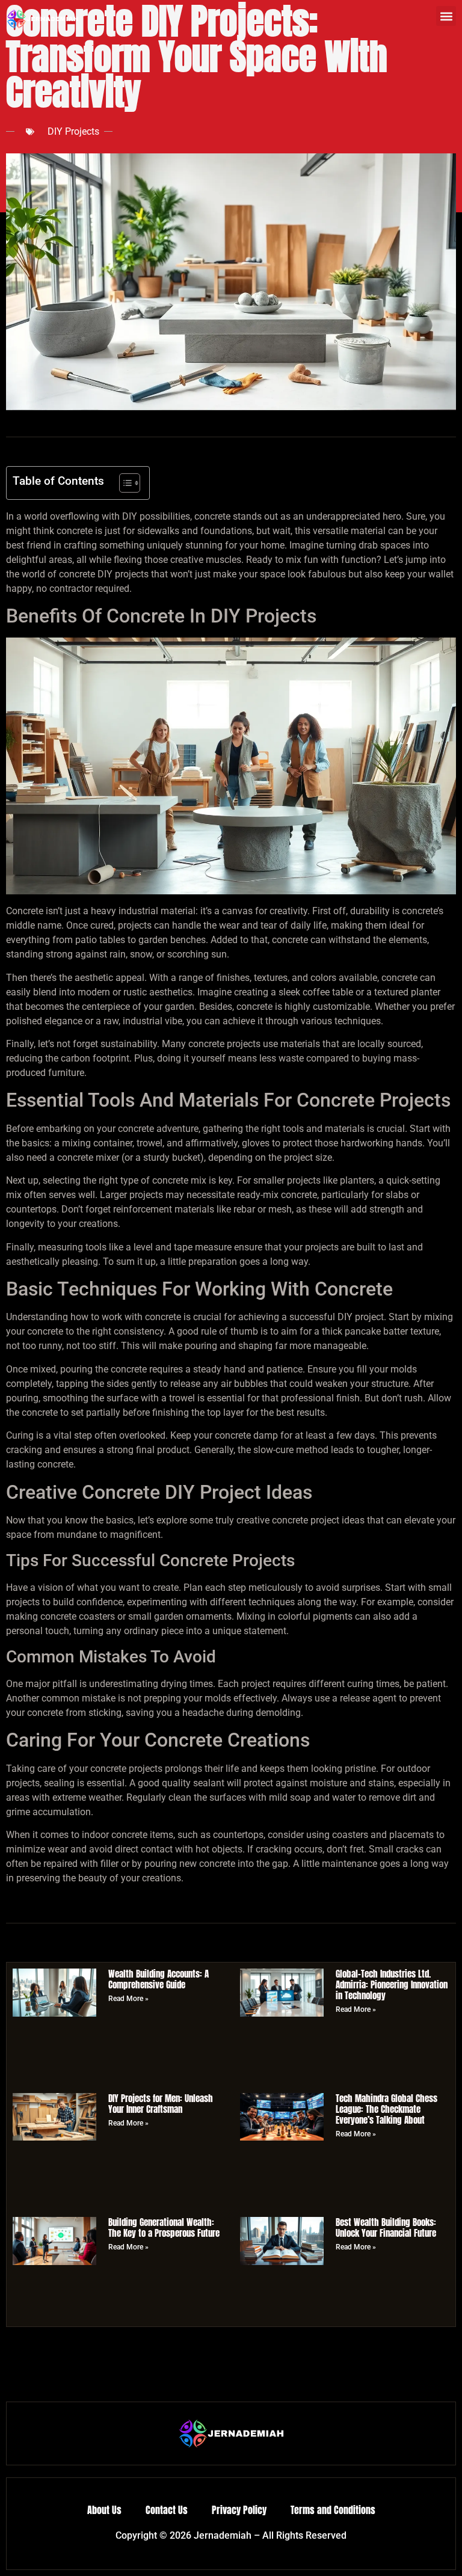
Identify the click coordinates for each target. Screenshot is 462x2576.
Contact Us (167, 2510)
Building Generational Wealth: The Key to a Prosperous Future (164, 2227)
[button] (446, 16)
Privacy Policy (239, 2510)
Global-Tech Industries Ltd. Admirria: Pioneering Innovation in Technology (392, 1984)
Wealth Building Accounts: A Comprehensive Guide (159, 1979)
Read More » (128, 1999)
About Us (104, 2510)
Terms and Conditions (333, 2510)
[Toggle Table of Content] (124, 483)
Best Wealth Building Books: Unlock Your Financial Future (386, 2227)
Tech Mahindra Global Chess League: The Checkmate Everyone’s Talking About (387, 2109)
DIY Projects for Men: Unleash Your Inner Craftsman (161, 2104)
